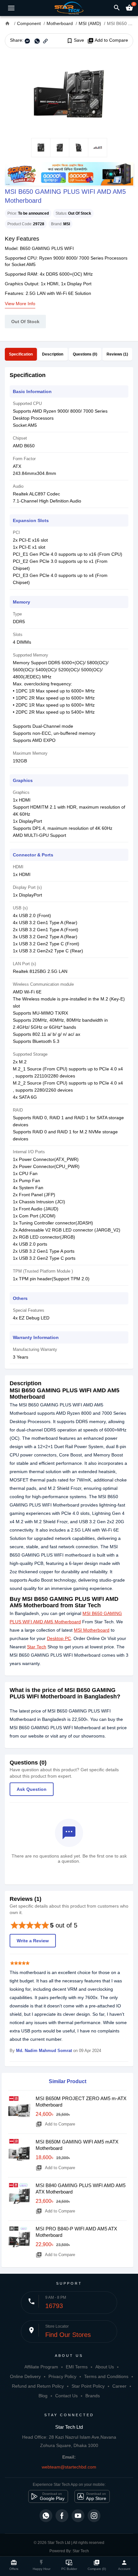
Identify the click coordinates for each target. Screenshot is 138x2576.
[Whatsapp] (46, 2516)
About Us (105, 2367)
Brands (93, 2396)
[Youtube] (78, 2516)
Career (119, 2386)
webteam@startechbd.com (69, 2467)
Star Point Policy (88, 2386)
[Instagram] (94, 2516)
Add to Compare (108, 40)
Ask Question (32, 1789)
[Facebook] (62, 2516)
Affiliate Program (41, 2367)
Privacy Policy (62, 2376)
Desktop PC (59, 1638)
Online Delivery (25, 2376)
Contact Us (66, 2396)
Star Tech (37, 1647)
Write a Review (33, 1941)
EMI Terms (77, 2367)
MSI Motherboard (92, 1630)
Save (75, 40)
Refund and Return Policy (38, 2386)
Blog (43, 2396)
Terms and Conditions (106, 2376)
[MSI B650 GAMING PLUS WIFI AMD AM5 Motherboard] (69, 93)
